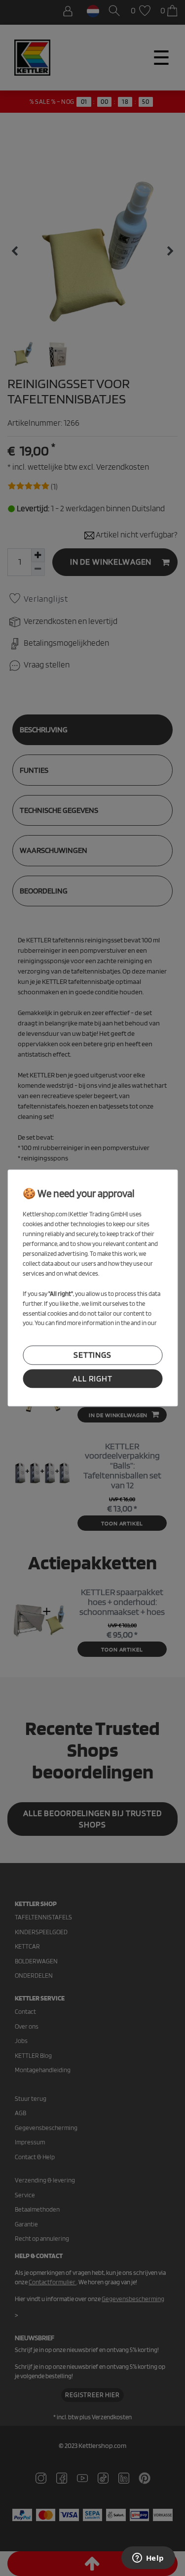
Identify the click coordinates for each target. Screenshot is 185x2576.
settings (92, 1355)
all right (92, 1378)
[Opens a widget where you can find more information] (148, 2559)
